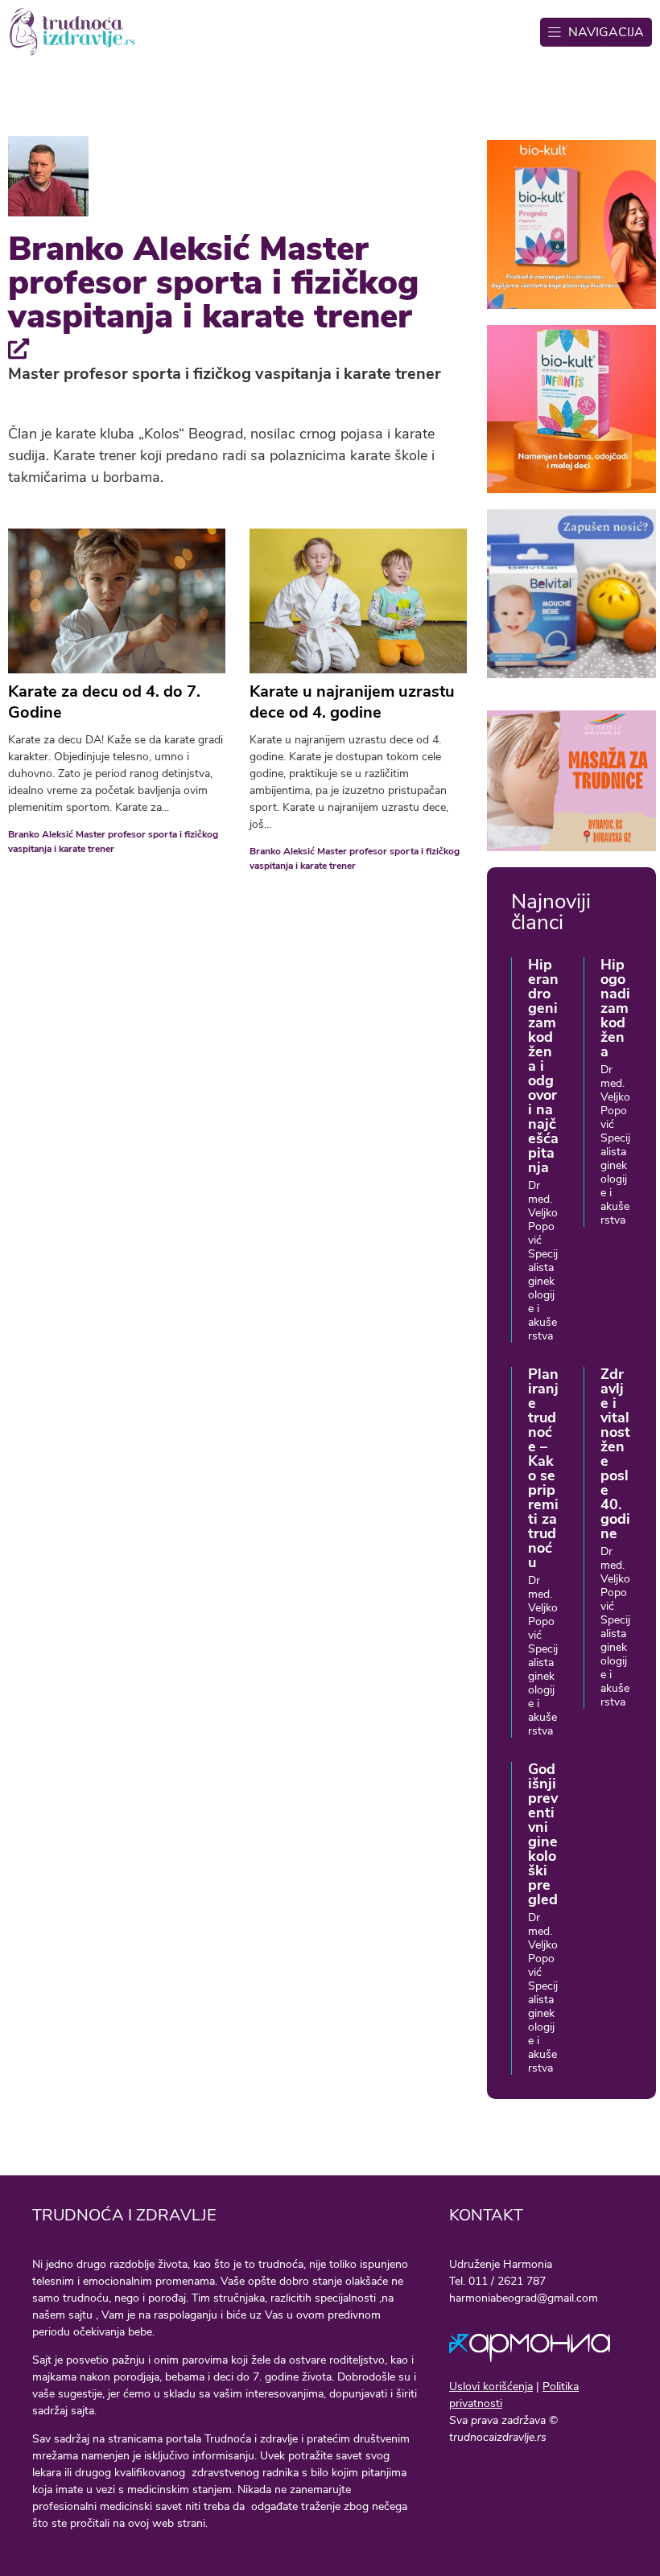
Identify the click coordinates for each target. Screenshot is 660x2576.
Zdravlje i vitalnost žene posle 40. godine (615, 1454)
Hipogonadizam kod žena (615, 1008)
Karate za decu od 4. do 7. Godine (104, 702)
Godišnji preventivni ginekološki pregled (543, 1834)
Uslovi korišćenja (491, 2387)
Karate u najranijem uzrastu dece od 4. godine (352, 702)
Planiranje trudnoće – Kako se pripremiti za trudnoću (543, 1468)
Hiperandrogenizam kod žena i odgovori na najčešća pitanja (543, 1066)
